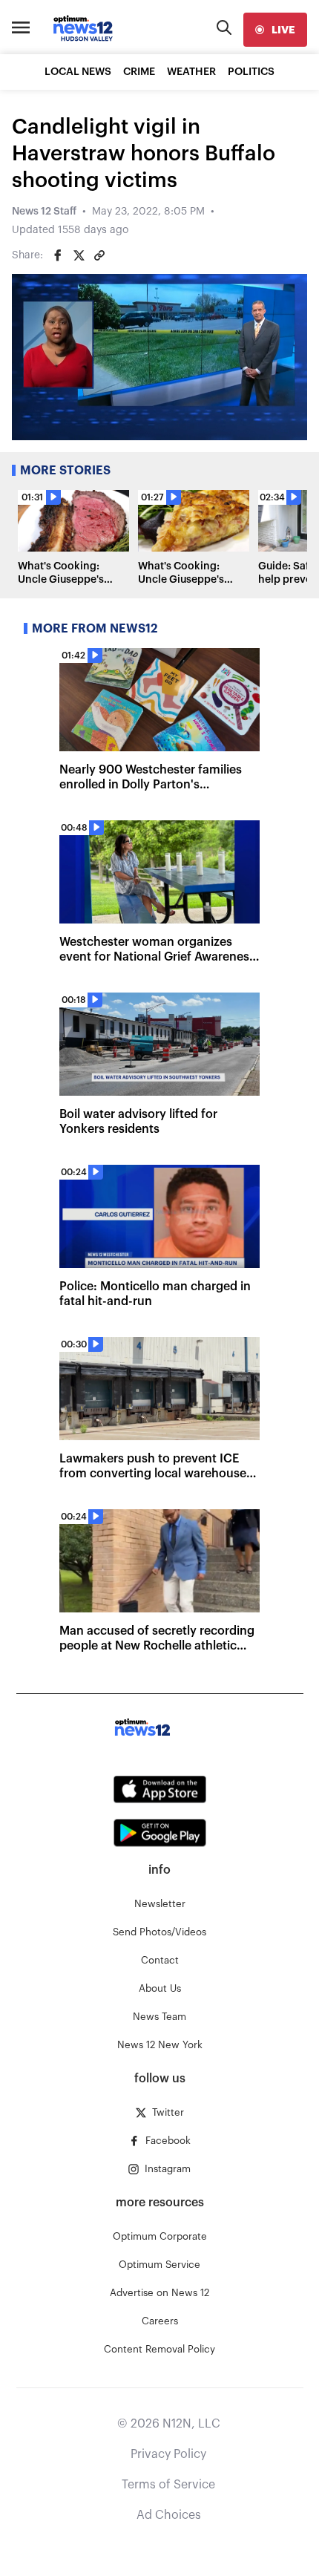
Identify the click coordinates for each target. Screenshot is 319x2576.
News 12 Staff (44, 212)
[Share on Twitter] (79, 255)
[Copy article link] (99, 255)
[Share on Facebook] (58, 255)
